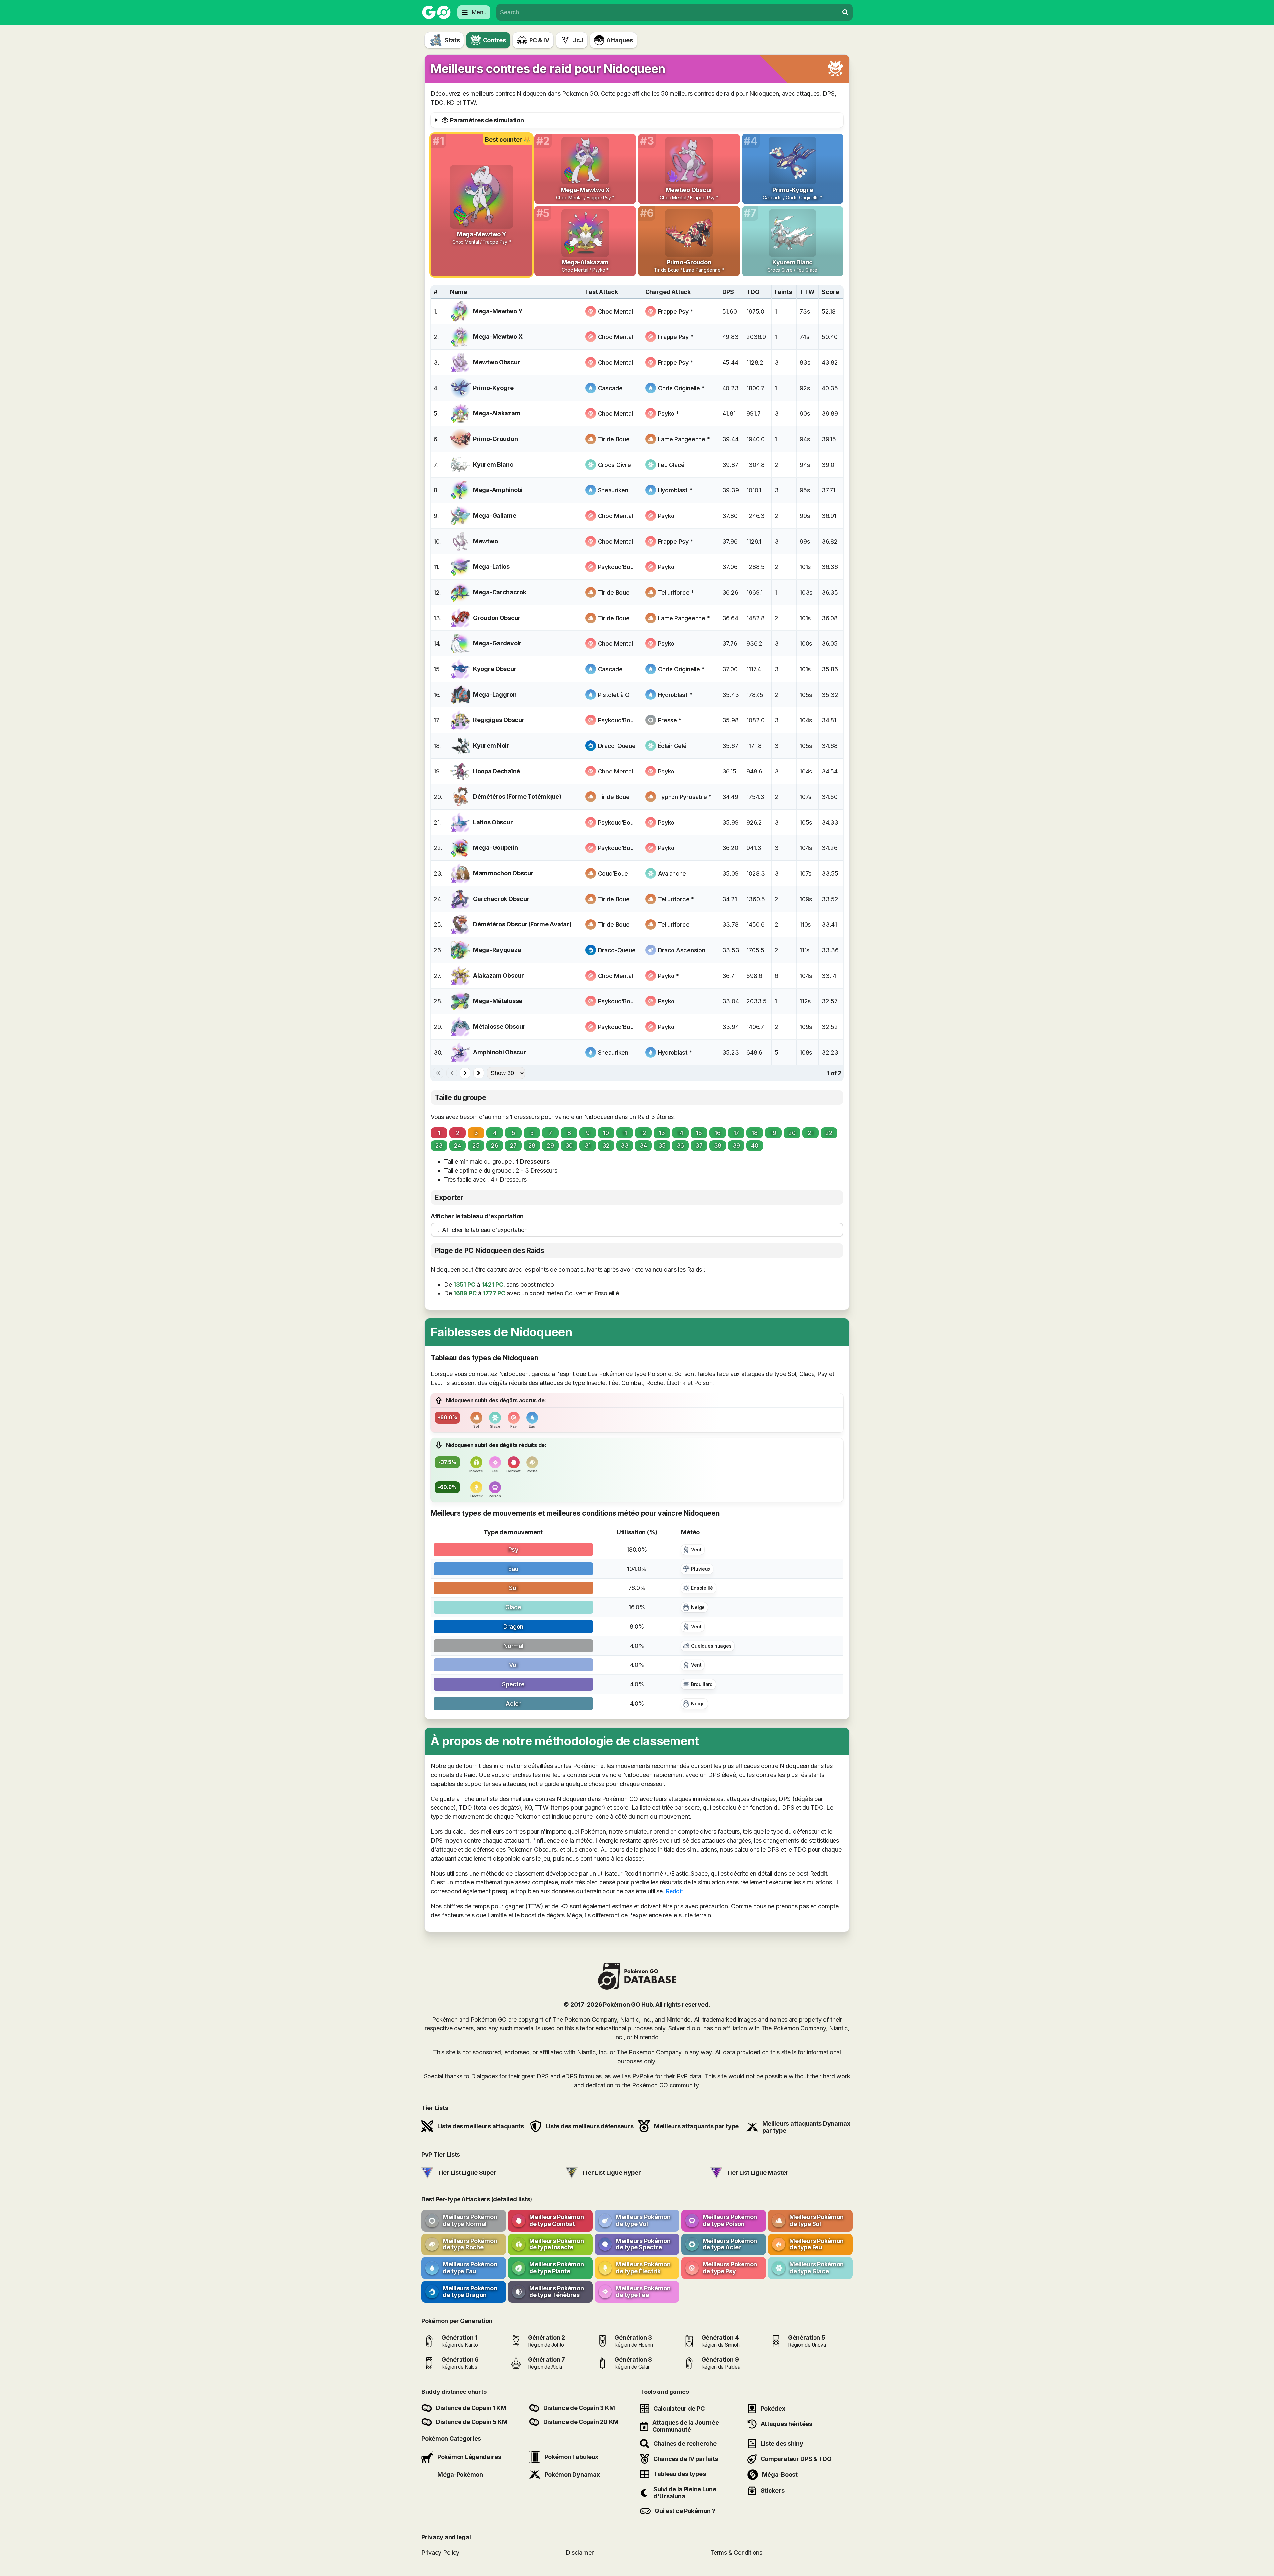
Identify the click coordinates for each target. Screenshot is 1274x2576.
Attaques (620, 40)
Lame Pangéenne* (684, 439)
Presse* (670, 720)
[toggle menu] (845, 12)
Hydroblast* (675, 490)
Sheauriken (613, 490)
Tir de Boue (614, 439)
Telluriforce (674, 925)
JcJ (578, 40)
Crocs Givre (614, 465)
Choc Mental (615, 311)
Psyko (666, 516)
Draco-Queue (617, 746)
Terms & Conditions (736, 2553)
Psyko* (669, 414)
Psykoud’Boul (616, 567)
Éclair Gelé (672, 746)
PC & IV (539, 40)
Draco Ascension (682, 950)
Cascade (610, 388)
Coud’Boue (613, 874)
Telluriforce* (676, 592)
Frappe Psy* (676, 311)
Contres (495, 40)
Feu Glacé (672, 465)
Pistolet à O (614, 695)
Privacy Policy (440, 2553)
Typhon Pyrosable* (685, 797)
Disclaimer (579, 2553)
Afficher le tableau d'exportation (477, 1216)
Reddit (674, 1891)
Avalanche (672, 874)
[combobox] (668, 12)
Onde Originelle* (681, 388)
